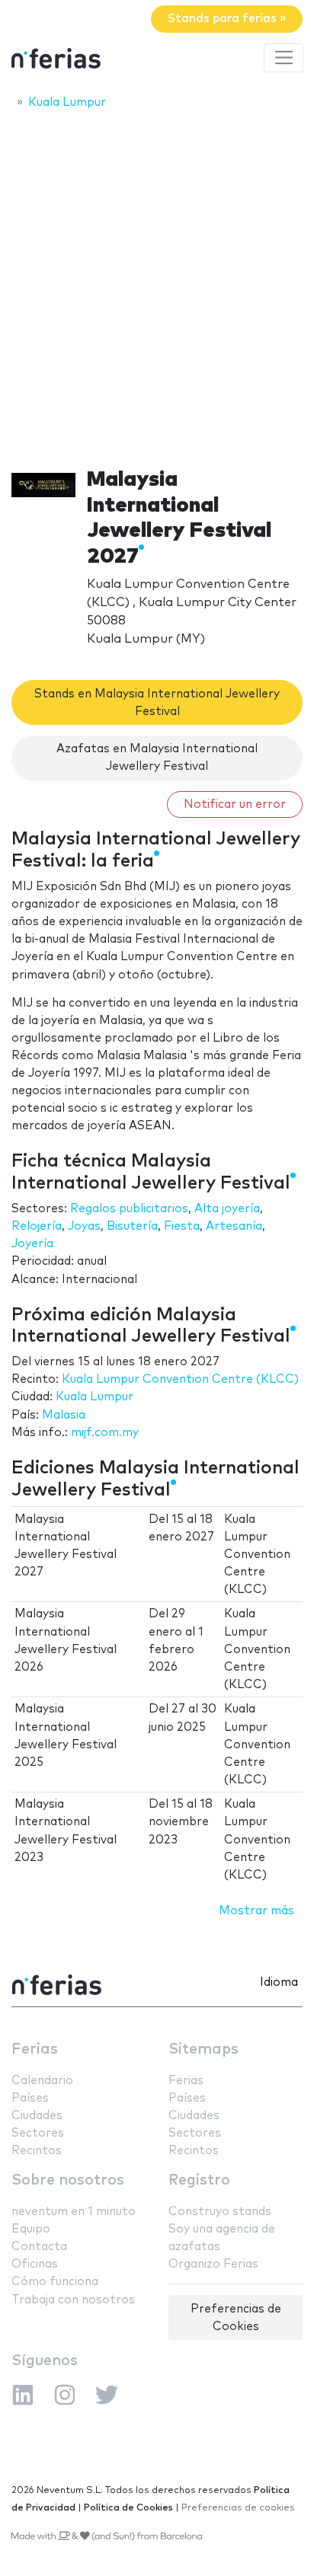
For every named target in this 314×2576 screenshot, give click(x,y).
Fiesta (182, 1226)
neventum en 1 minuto (74, 2212)
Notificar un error (235, 804)
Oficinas (35, 2264)
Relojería (37, 1226)
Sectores (38, 2133)
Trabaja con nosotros (73, 2300)
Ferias (35, 2049)
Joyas (84, 1226)
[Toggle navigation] (284, 58)
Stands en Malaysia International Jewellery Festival (157, 703)
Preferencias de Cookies (236, 2318)
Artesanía (234, 1226)
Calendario (42, 2081)
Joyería (32, 1244)
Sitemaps (203, 2049)
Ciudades (37, 2116)
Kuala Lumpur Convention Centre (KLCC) (180, 1379)
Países (30, 2098)
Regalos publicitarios (129, 1209)
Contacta (39, 2247)
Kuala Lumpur (95, 1397)
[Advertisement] (157, 284)
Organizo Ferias (213, 2264)
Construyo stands (220, 2212)
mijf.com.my (105, 1433)
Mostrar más (256, 1911)
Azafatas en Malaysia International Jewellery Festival (157, 758)
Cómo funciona (55, 2282)
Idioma (279, 1982)
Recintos (37, 2151)
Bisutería (132, 1226)
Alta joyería (227, 1209)
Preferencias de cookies (238, 2508)
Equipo (31, 2229)
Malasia (64, 1415)
